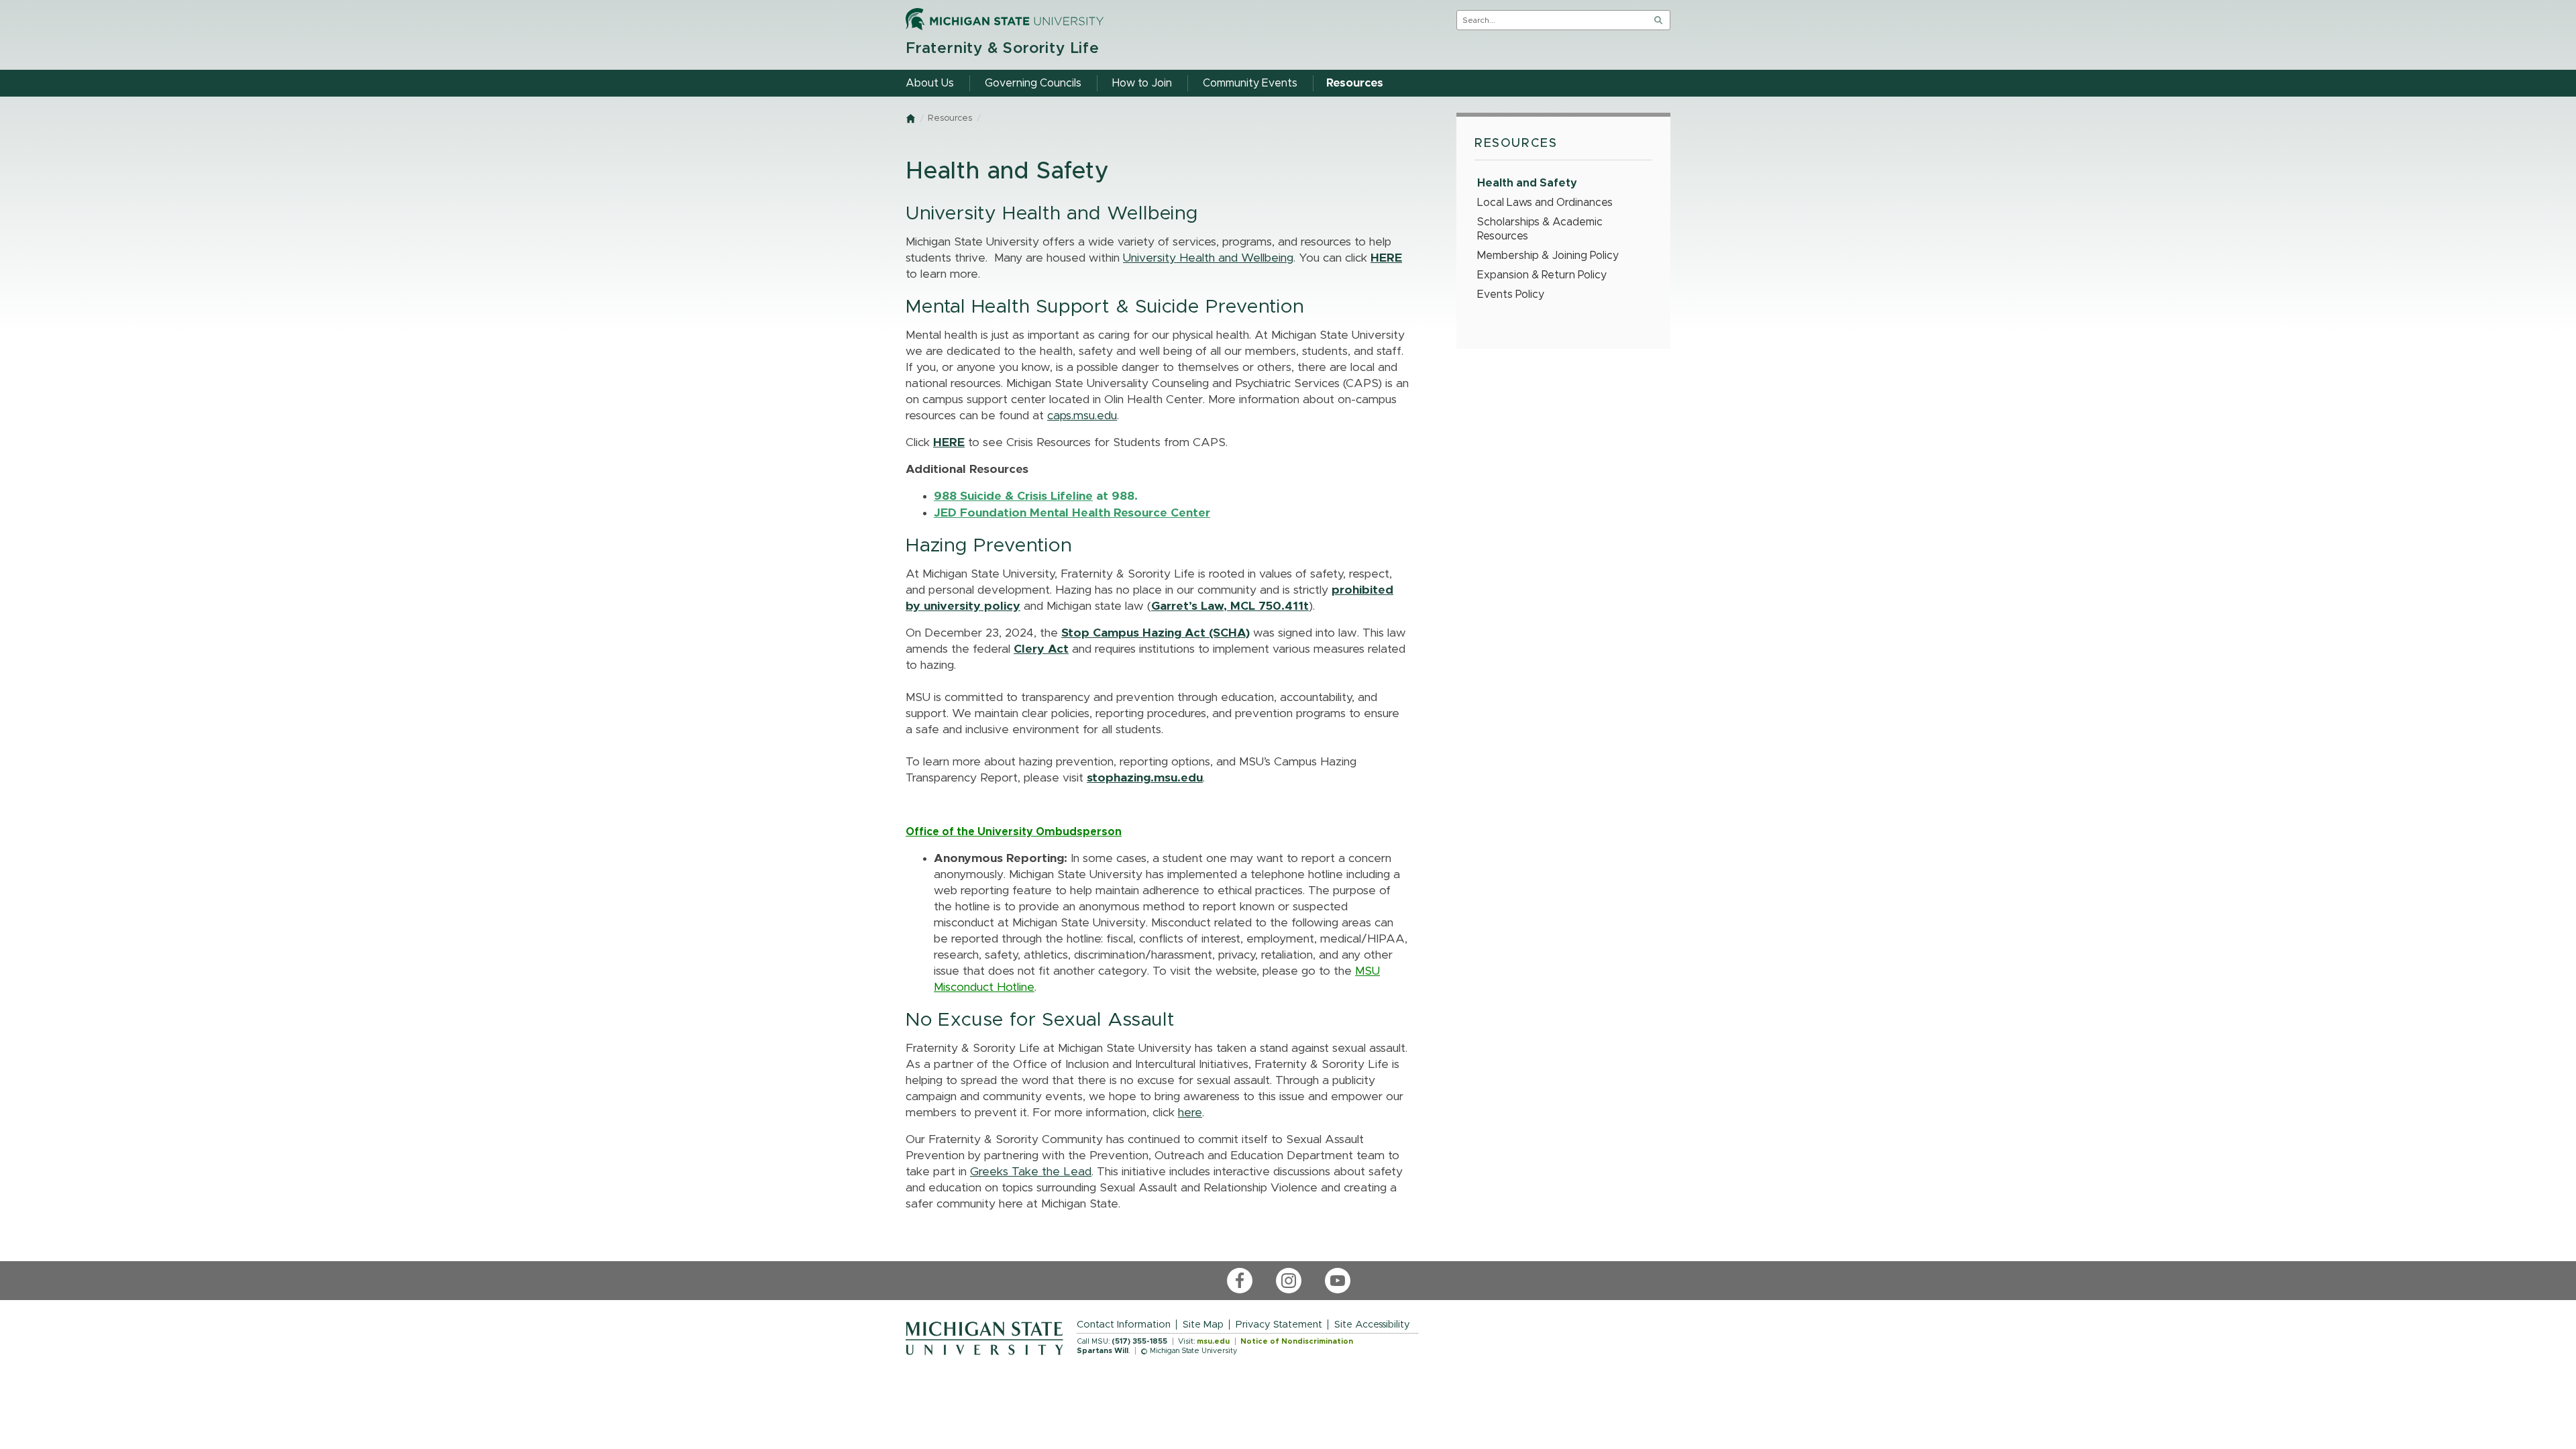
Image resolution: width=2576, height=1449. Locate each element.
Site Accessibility (1372, 1325)
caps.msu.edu (1082, 416)
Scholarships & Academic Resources (1540, 229)
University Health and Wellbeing (1208, 258)
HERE (1386, 258)
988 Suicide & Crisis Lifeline (1013, 496)
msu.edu (1213, 1341)
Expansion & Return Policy (1542, 275)
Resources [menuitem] (1355, 83)
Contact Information (1124, 1325)
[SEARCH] (1658, 20)
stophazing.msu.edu (1145, 778)
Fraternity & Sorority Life (1003, 49)
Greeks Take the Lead (1031, 1172)
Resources (950, 118)
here (1190, 1113)
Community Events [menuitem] (1250, 83)
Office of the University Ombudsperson (1014, 832)
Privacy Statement (1279, 1325)
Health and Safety (1527, 183)
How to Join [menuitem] (1142, 83)
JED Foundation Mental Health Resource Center (1072, 513)
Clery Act (1041, 649)
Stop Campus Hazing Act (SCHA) (1156, 633)
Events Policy (1511, 294)
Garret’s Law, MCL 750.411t (1230, 606)
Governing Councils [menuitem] (1033, 83)
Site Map (1203, 1325)
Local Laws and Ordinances (1545, 203)
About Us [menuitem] (930, 83)
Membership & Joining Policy (1548, 256)
